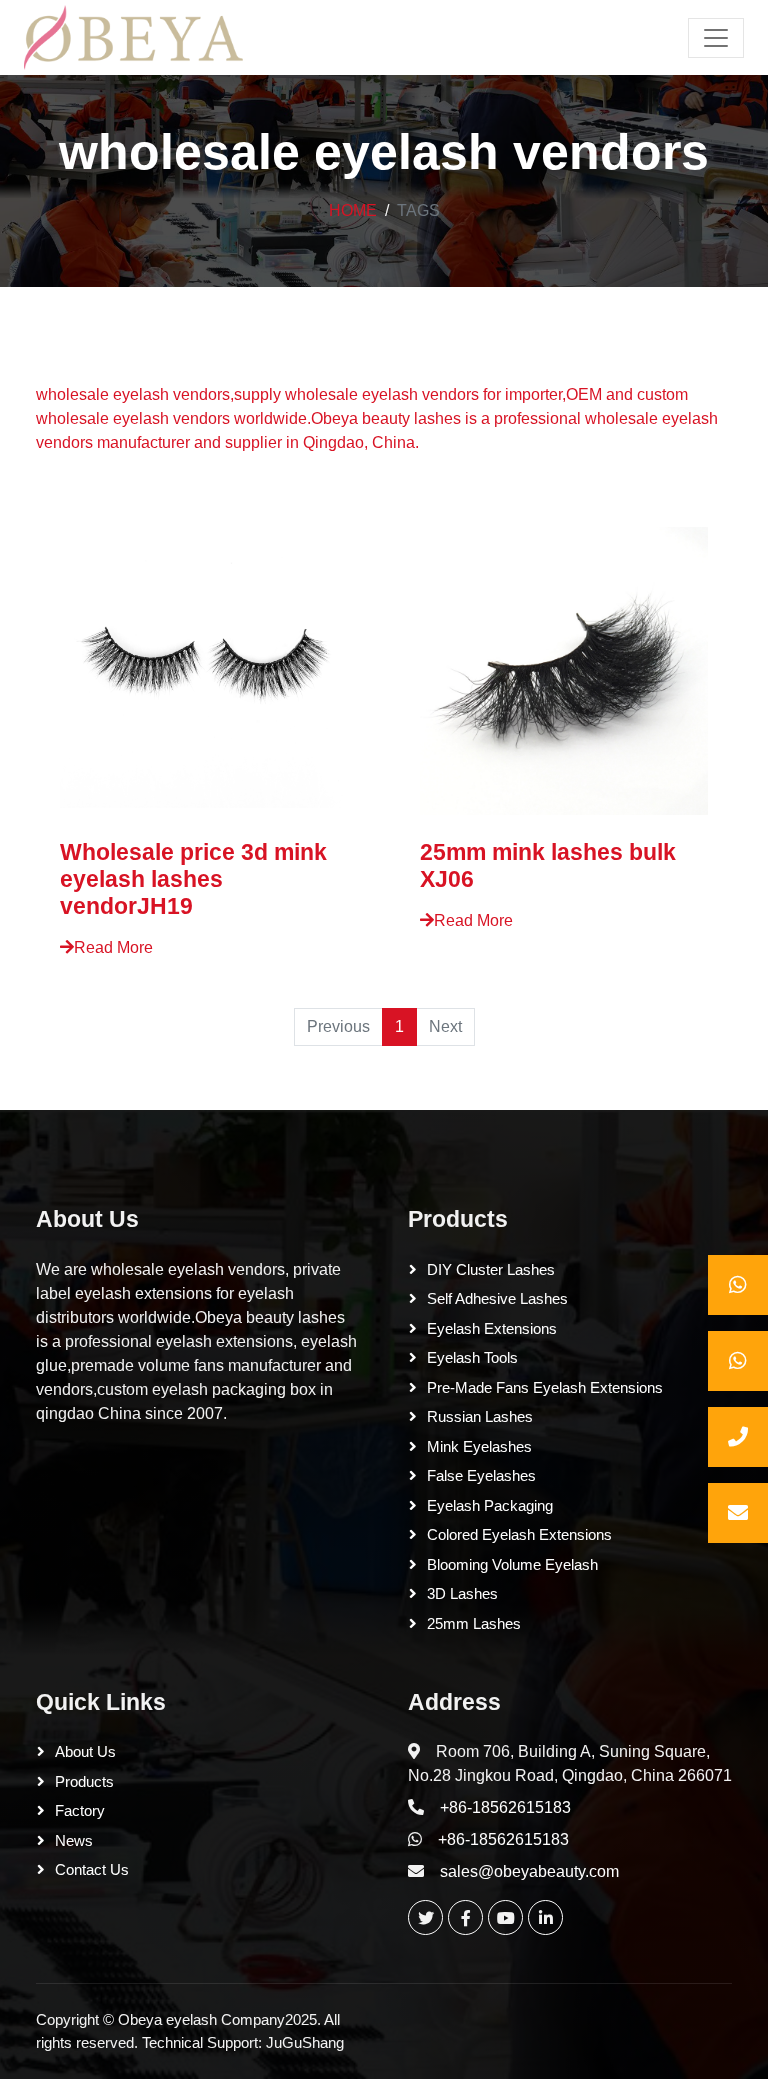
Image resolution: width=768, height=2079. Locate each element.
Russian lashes (480, 1416)
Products (458, 1219)
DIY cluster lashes (491, 1269)
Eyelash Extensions (492, 1328)
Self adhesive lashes (497, 1298)
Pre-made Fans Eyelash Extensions (545, 1387)
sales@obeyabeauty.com (529, 1871)
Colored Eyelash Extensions (519, 1534)
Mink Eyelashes (479, 1446)
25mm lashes (474, 1623)
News (74, 1840)
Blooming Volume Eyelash (512, 1564)
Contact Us (92, 1869)
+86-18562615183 (505, 1807)
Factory (80, 1810)
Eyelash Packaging (490, 1505)
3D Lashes (462, 1593)
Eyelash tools (472, 1357)
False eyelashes (481, 1475)
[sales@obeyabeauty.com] (738, 1513)
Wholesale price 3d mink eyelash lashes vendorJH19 (193, 879)
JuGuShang (305, 2042)
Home (353, 210)
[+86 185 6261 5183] (738, 1285)
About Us (87, 1219)
